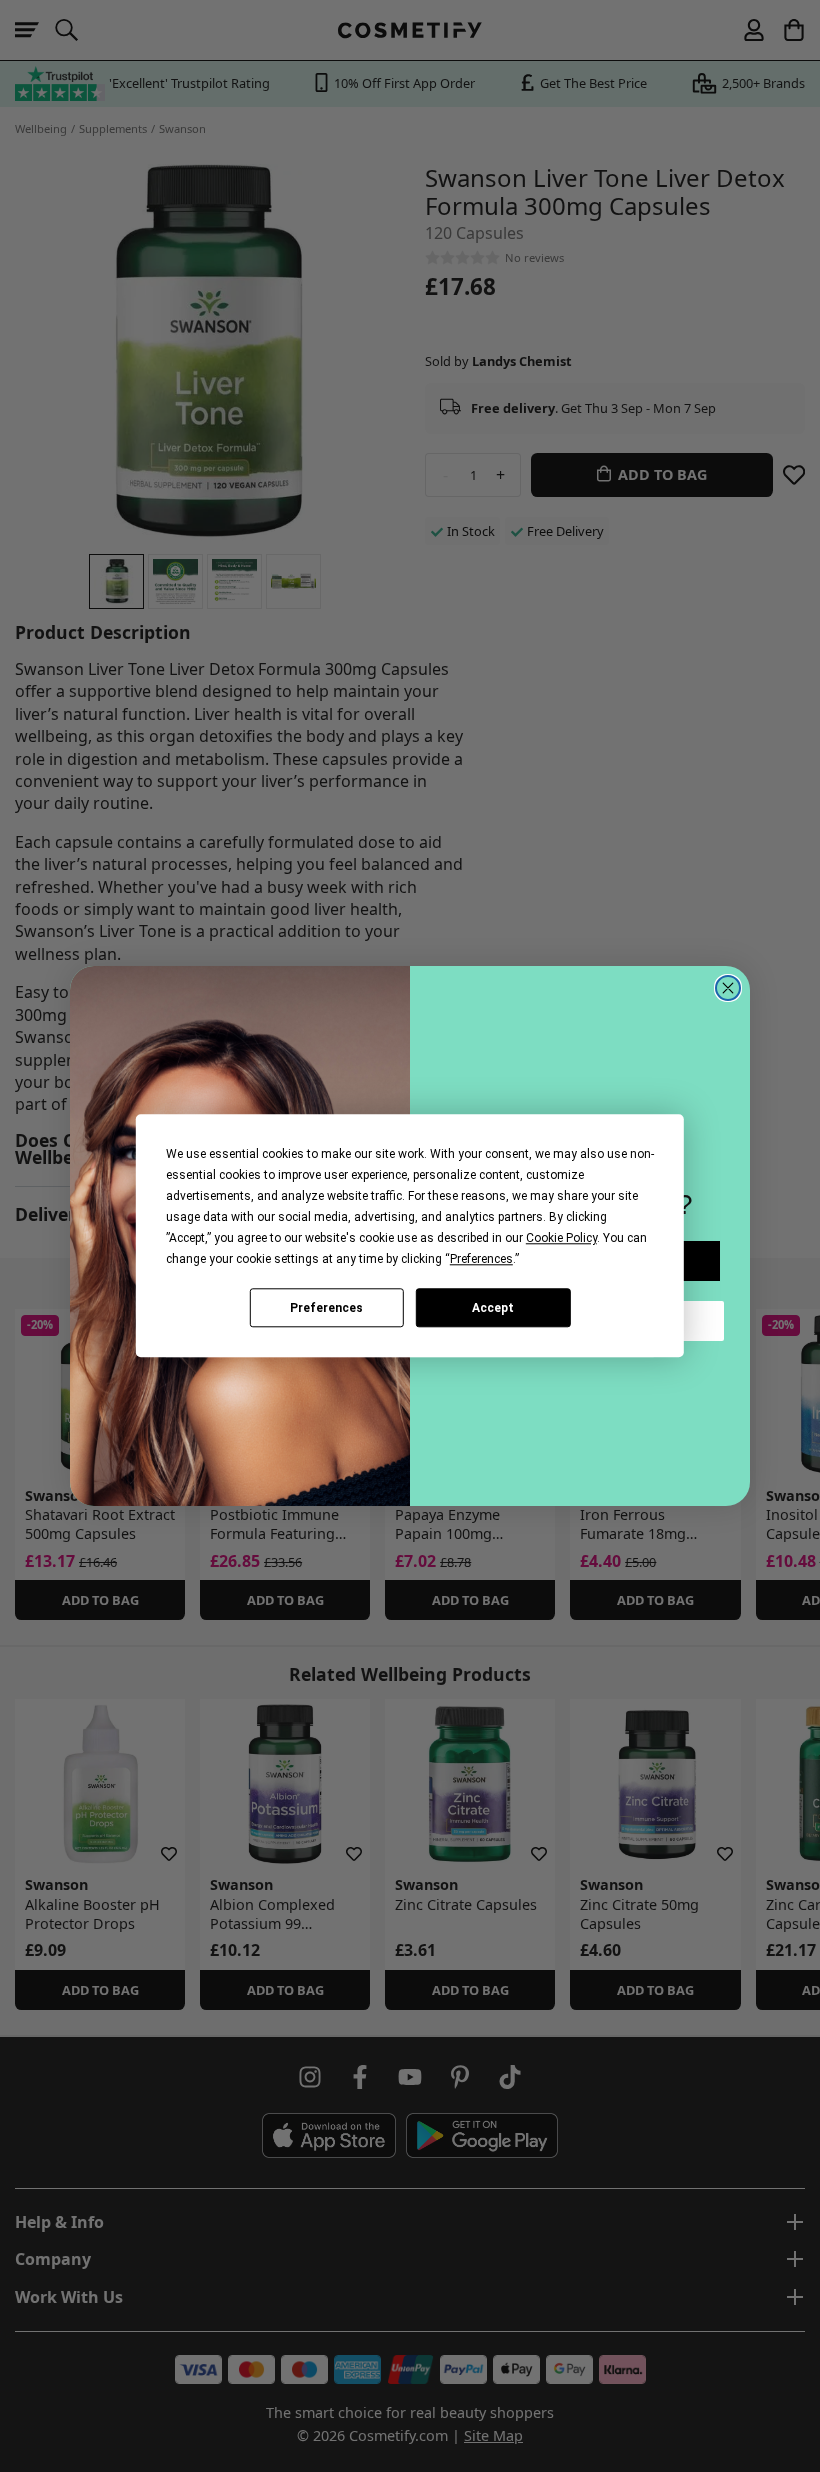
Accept (493, 1308)
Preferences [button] (481, 1259)
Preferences (326, 1308)
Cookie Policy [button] (561, 1238)
